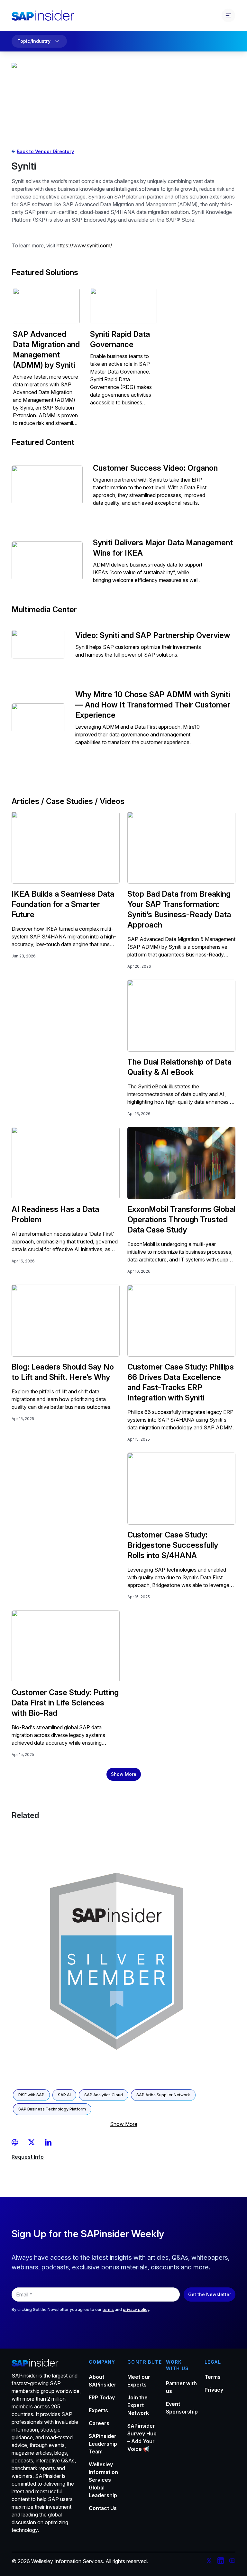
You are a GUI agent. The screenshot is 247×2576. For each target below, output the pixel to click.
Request (28, 2157)
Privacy (214, 2390)
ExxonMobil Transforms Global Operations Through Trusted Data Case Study (181, 1219)
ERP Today (102, 2397)
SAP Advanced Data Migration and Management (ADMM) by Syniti (46, 350)
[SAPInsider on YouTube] (232, 2562)
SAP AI (64, 2095)
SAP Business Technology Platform (52, 2109)
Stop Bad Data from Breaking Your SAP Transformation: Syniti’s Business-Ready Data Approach (179, 909)
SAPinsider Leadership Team (103, 2444)
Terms (213, 2377)
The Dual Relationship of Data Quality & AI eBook (179, 1067)
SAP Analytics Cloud (104, 2095)
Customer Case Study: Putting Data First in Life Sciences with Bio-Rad (65, 1703)
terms (108, 2309)
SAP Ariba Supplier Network (163, 2095)
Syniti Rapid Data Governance (120, 339)
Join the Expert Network (138, 2405)
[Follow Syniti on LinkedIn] (48, 2142)
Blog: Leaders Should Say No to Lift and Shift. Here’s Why (63, 1372)
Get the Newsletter (210, 2294)
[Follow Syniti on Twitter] (32, 2142)
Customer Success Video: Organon (155, 468)
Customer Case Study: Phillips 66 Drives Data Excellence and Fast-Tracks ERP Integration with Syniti (181, 1382)
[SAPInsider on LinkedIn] (221, 2562)
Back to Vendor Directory (45, 151)
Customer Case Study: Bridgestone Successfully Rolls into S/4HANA (173, 1545)
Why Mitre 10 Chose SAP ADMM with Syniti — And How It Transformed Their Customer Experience (153, 705)
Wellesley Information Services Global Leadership (103, 2480)
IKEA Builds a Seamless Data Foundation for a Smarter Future (63, 904)
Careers (99, 2423)
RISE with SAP (31, 2095)
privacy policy (136, 2309)
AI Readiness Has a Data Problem (55, 1214)
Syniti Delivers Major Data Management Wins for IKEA (163, 548)
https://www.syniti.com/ (84, 245)
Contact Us (103, 2508)
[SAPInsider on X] (209, 2562)
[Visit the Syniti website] (16, 2142)
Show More (124, 1774)
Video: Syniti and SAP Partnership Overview (153, 635)
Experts (98, 2410)
